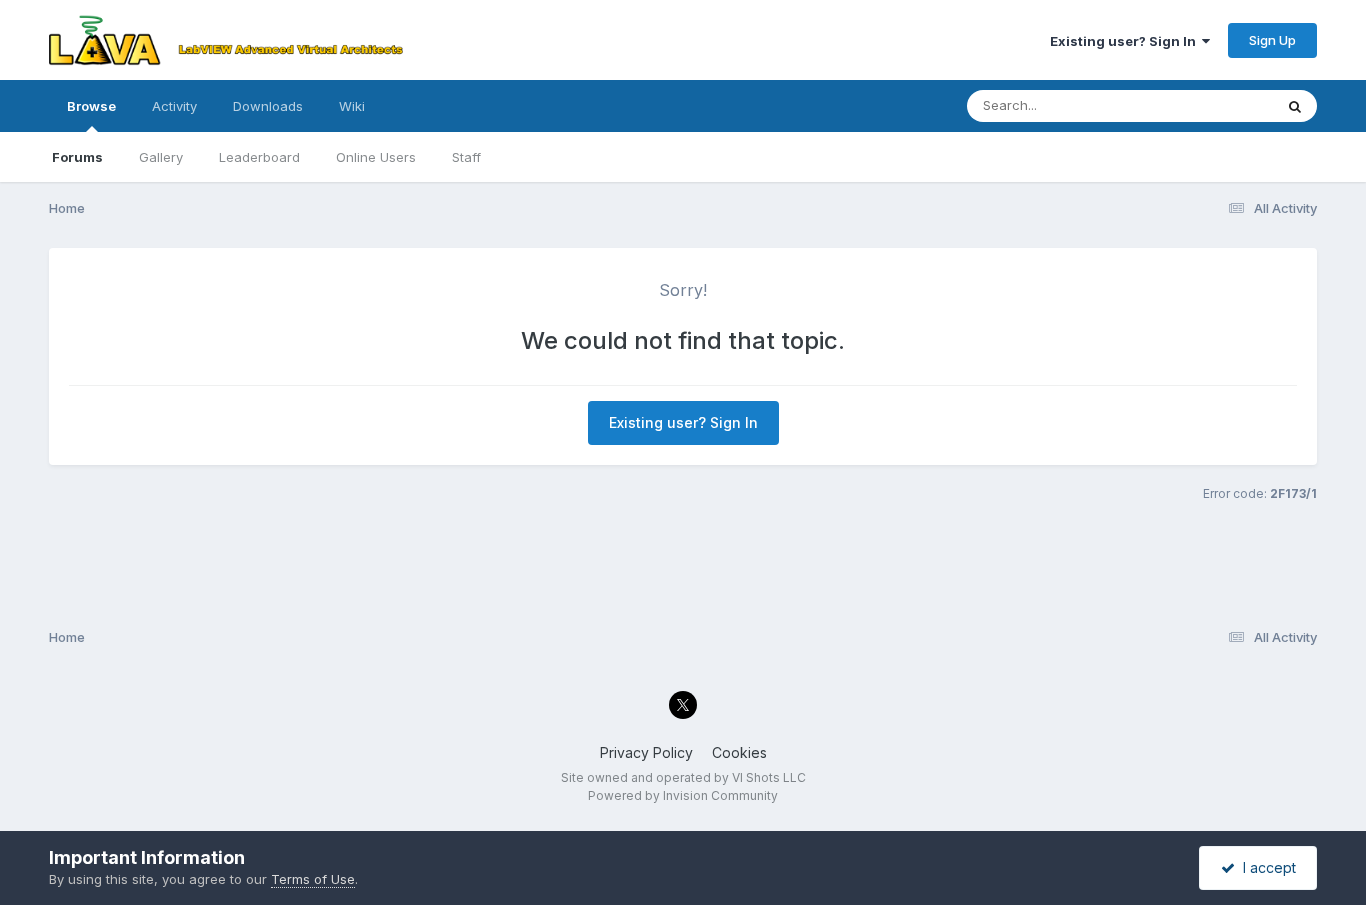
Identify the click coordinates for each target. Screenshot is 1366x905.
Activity (174, 106)
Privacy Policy (646, 752)
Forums (77, 157)
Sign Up (1272, 40)
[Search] (1295, 106)
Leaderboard (259, 157)
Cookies (739, 752)
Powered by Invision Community (683, 795)
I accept (1265, 867)
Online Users (376, 157)
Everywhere (1211, 105)
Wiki (352, 106)
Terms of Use (313, 879)
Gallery (161, 157)
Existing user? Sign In (1126, 41)
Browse (91, 106)
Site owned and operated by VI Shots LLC (683, 777)
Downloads (268, 106)
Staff (466, 157)
